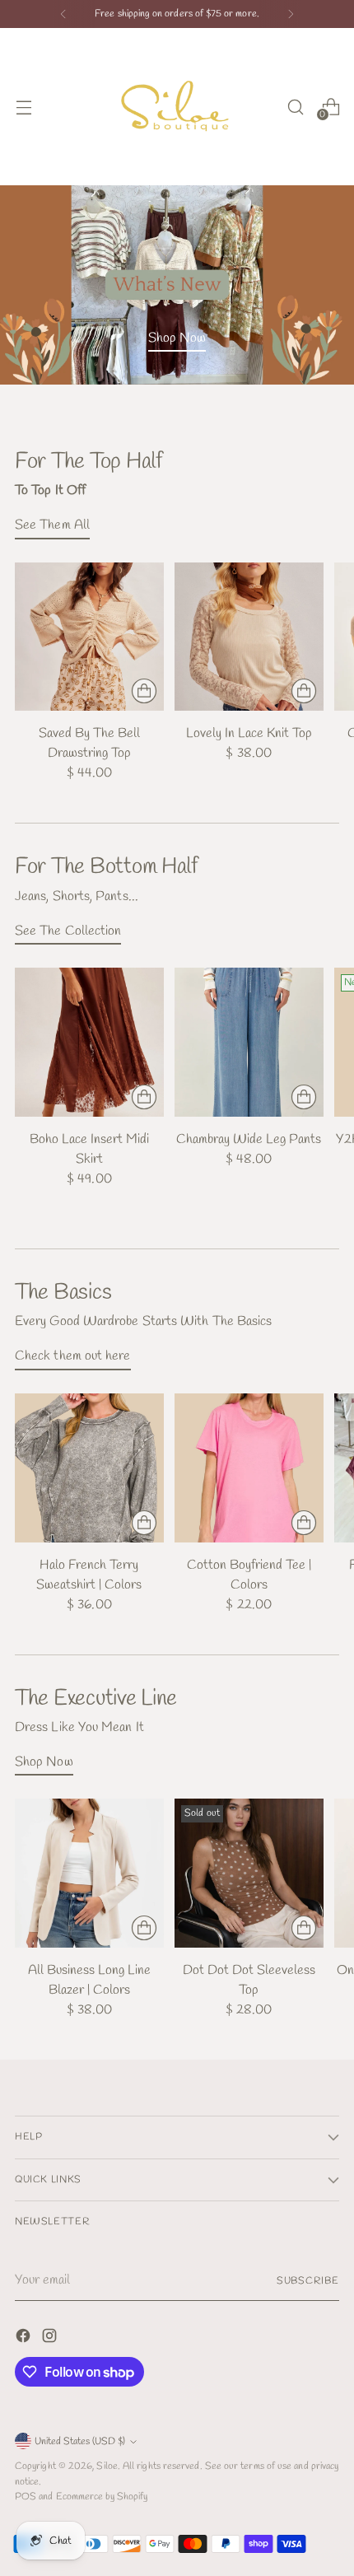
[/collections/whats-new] (177, 285)
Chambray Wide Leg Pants (249, 1139)
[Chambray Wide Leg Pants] (249, 1042)
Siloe (107, 2466)
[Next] (291, 14)
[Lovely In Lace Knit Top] (249, 637)
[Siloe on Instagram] (51, 2339)
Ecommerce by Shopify (102, 2497)
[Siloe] (177, 107)
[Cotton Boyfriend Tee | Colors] (249, 1468)
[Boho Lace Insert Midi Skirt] (89, 1042)
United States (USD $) (80, 2441)
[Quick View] (144, 691)
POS (26, 2497)
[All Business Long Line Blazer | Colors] (89, 1873)
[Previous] (63, 14)
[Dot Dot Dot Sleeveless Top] (249, 1873)
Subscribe (308, 2281)
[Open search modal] (295, 107)
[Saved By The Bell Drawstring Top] (89, 637)
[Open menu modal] (23, 107)
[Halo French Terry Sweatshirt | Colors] (89, 1468)
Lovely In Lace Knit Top (249, 733)
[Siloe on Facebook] (25, 2339)
